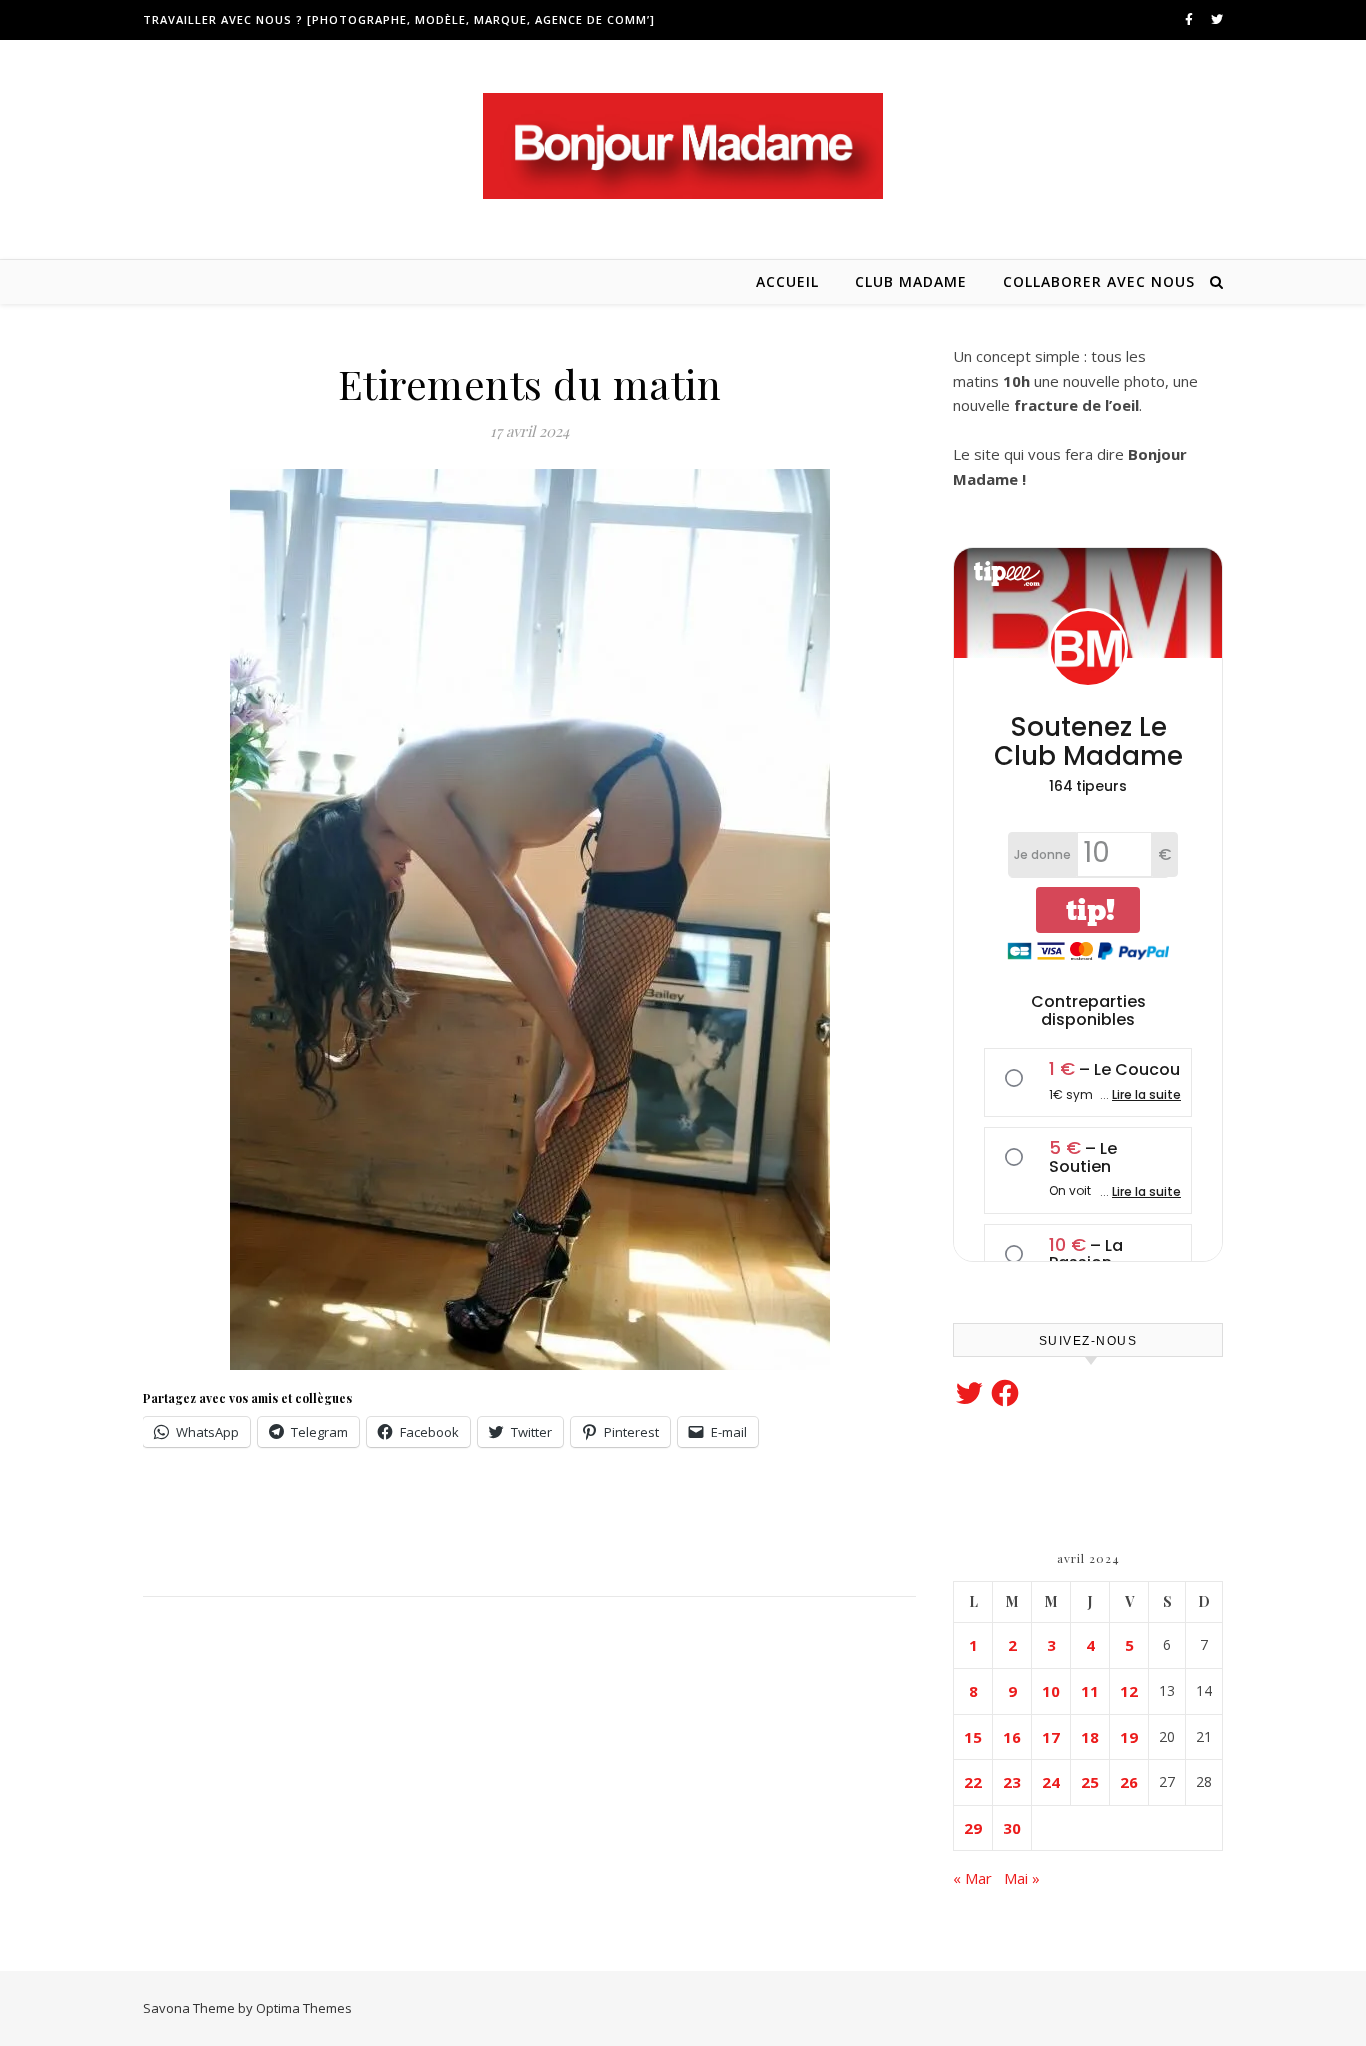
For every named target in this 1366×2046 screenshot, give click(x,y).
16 (1012, 1737)
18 (1090, 1737)
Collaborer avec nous (1099, 281)
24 (1051, 1782)
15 (973, 1737)
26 (1129, 1782)
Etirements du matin (530, 383)
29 (973, 1828)
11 (1090, 1691)
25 (1090, 1782)
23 (1012, 1782)
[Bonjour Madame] (683, 146)
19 (1129, 1737)
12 (1129, 1691)
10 (1051, 1691)
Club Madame (911, 281)
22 (973, 1782)
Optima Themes (304, 2008)
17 (1051, 1737)
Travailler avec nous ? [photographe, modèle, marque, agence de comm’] (399, 19)
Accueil (787, 281)
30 (1012, 1828)
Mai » (1022, 1878)
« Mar (972, 1878)
